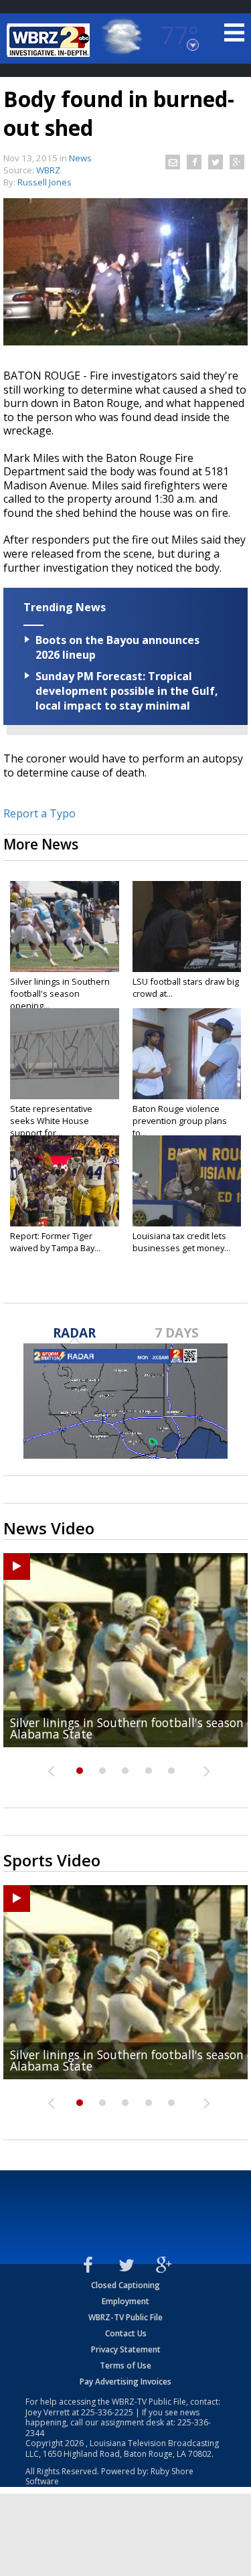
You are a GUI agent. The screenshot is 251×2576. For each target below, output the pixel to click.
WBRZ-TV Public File (125, 2317)
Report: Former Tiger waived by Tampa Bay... (55, 1242)
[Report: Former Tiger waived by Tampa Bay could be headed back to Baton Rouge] (65, 1181)
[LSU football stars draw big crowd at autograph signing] (187, 927)
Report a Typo (39, 813)
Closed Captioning (125, 2285)
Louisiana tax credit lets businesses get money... (181, 1242)
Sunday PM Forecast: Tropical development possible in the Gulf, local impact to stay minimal (127, 691)
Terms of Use (125, 2365)
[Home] (50, 40)
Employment (125, 2301)
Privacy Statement (126, 2349)
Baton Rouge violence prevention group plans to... (180, 1121)
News (80, 158)
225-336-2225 (107, 2412)
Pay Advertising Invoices (125, 2382)
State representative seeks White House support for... (51, 1121)
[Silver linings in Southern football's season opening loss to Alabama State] (65, 927)
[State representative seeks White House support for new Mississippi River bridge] (65, 1054)
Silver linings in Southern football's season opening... (60, 993)
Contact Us (126, 2333)
